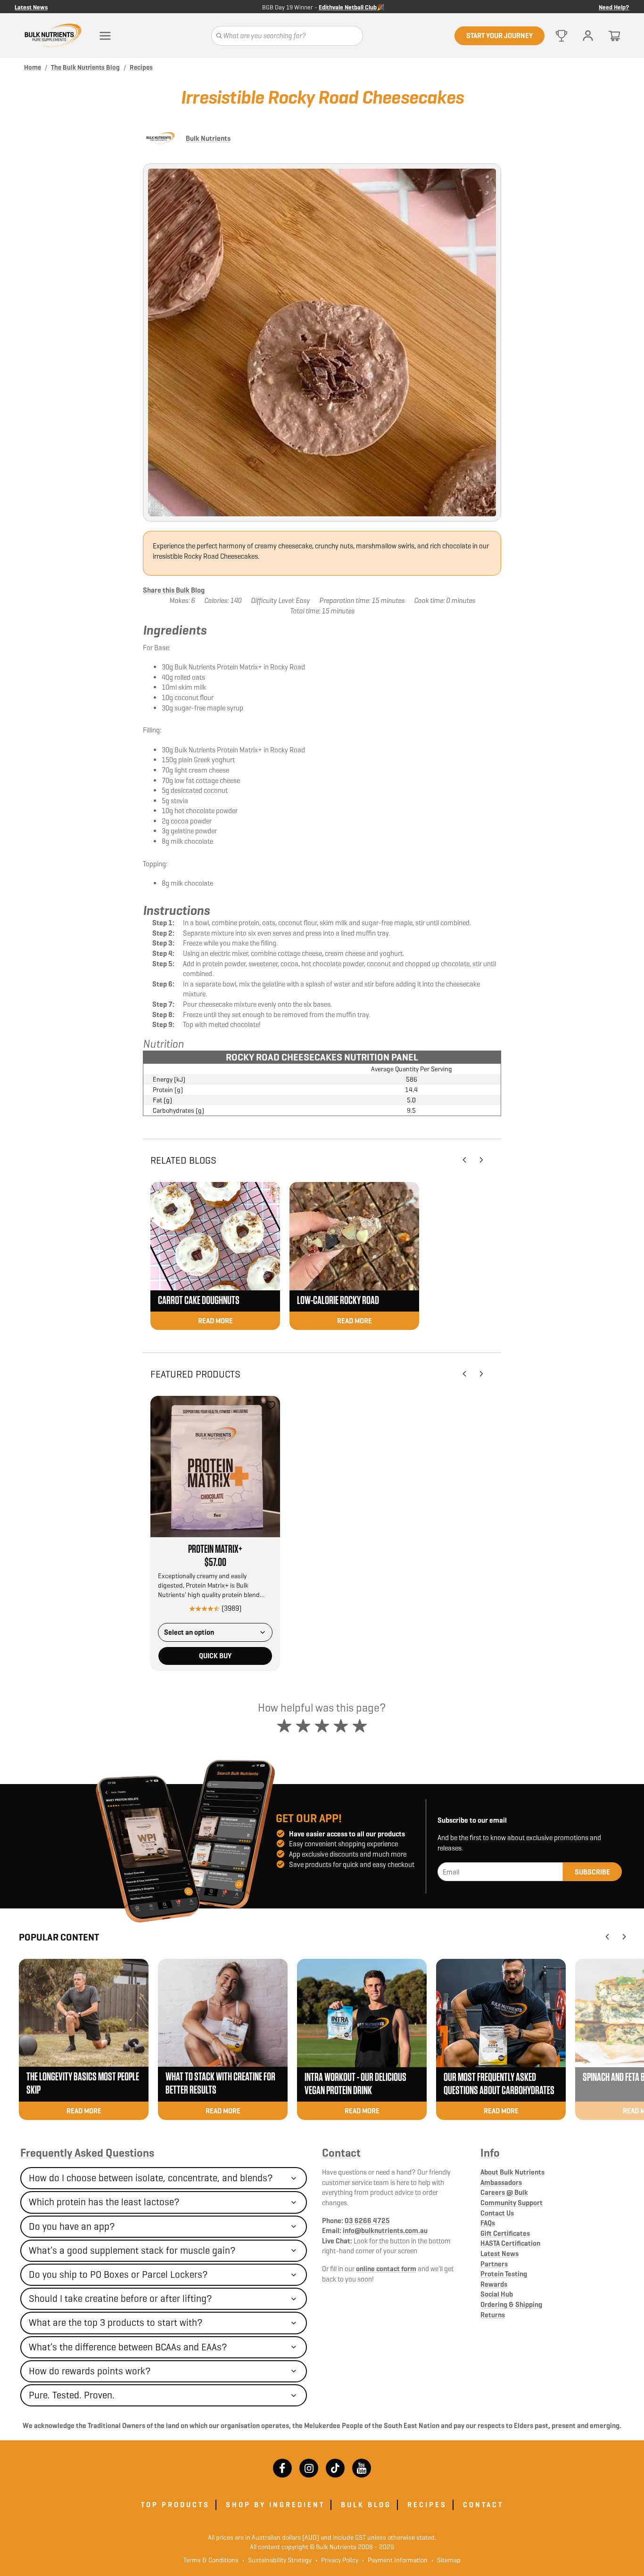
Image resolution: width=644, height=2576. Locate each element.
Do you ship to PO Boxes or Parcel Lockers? (118, 2274)
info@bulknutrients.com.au (385, 2230)
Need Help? (614, 7)
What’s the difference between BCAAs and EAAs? (128, 2347)
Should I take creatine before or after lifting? (120, 2299)
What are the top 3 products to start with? (116, 2323)
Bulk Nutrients (208, 138)
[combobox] (215, 1632)
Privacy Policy (337, 2560)
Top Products (175, 2505)
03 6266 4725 (367, 2221)
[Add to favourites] (271, 1405)
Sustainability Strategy (277, 2560)
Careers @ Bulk (504, 2192)
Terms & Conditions (211, 2560)
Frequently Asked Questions (87, 2153)
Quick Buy (215, 1656)
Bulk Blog (366, 2505)
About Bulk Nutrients (512, 2172)
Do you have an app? (72, 2226)
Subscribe (592, 1872)
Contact (341, 2153)
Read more (215, 1321)
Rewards (494, 2284)
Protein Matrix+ (215, 1549)
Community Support (512, 2203)
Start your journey (500, 36)
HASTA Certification (510, 2243)
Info (490, 2153)
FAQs (488, 2223)
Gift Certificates (505, 2233)
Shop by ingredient (275, 2505)
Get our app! (309, 1818)
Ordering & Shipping (511, 2304)
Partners (494, 2264)
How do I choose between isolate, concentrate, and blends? (151, 2178)
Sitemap (446, 2560)
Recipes (427, 2505)
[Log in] (588, 36)
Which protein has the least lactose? (104, 2202)
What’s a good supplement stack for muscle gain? (132, 2250)
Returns (493, 2315)
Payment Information (395, 2560)
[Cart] (614, 36)
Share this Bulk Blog (174, 590)
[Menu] (105, 36)
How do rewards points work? (90, 2371)
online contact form (386, 2269)
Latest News (31, 7)
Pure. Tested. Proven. (72, 2395)
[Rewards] (561, 36)
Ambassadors (501, 2182)
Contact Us (497, 2213)
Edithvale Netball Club (348, 7)
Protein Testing (504, 2274)
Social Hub (497, 2294)
